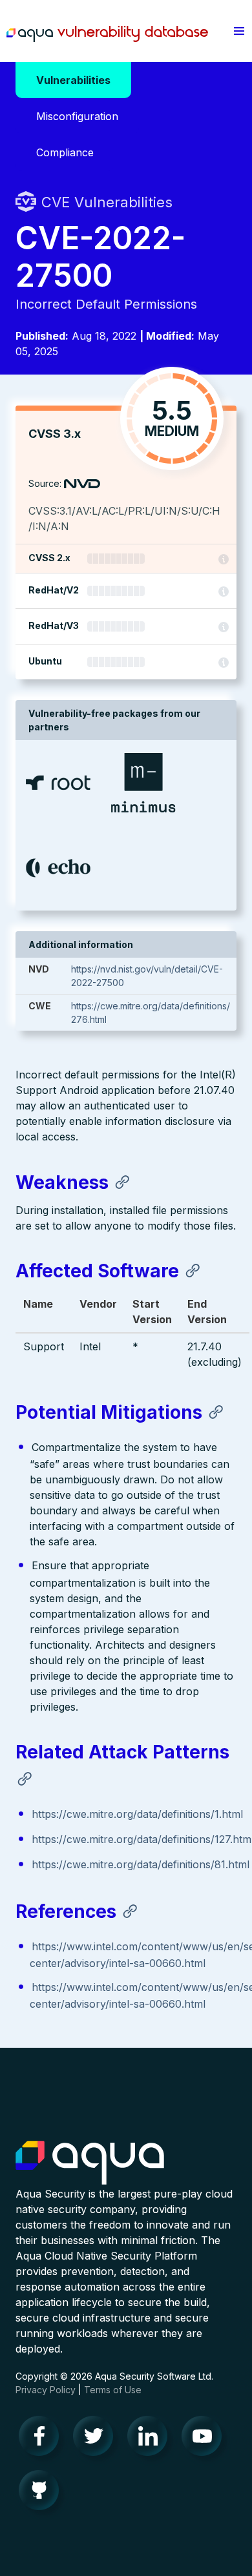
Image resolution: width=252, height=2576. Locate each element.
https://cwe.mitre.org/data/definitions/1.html (137, 1814)
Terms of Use (113, 2390)
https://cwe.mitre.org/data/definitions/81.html (141, 1864)
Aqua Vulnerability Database (107, 34)
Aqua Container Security (90, 2163)
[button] (239, 31)
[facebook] (43, 2439)
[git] (43, 2493)
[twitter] (97, 2439)
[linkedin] (151, 2439)
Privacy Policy (46, 2390)
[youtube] (205, 2439)
